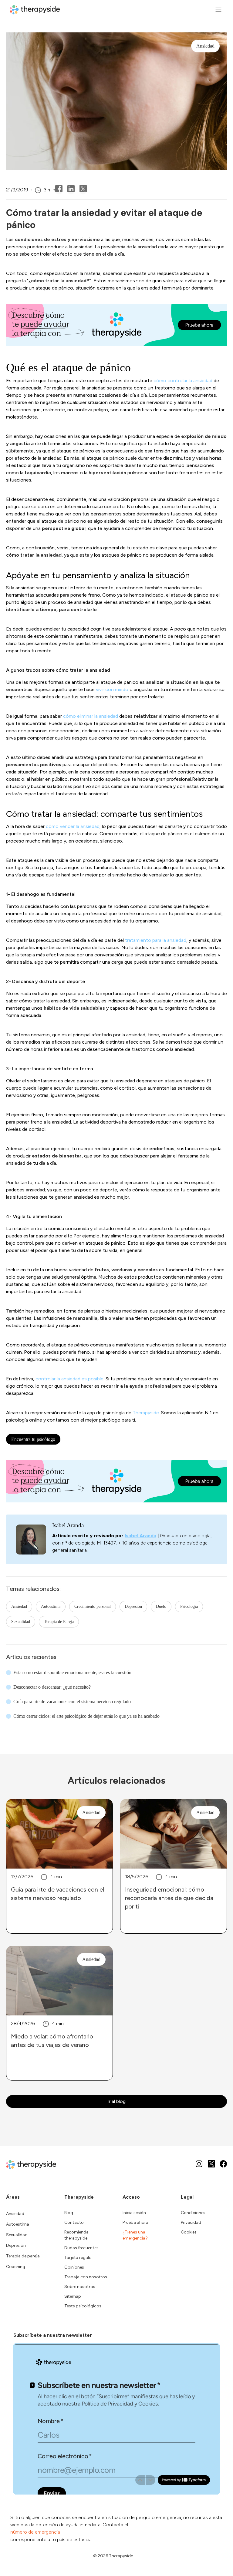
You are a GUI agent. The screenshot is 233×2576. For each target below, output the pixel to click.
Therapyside (146, 1413)
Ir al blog (116, 2101)
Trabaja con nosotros (86, 2277)
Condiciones (193, 2213)
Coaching (16, 2267)
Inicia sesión (134, 2213)
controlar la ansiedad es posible (69, 1379)
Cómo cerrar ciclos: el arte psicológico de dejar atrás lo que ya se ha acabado (86, 1716)
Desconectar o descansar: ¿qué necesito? (52, 1687)
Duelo (161, 1606)
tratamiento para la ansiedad (156, 940)
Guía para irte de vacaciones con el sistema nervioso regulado (72, 1702)
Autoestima (51, 1606)
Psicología (189, 1606)
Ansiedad (19, 1606)
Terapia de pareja (23, 2256)
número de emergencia (35, 2532)
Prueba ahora (135, 2222)
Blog (69, 2213)
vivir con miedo (112, 689)
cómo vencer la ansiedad (73, 826)
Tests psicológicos (83, 2306)
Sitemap (73, 2296)
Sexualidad (21, 1622)
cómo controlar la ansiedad (183, 381)
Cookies (189, 2232)
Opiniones (74, 2267)
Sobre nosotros (80, 2287)
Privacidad (191, 2222)
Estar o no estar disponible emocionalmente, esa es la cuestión (72, 1672)
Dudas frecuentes (81, 2248)
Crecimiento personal (93, 1606)
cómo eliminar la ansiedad (91, 716)
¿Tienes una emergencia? (135, 2235)
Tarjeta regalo (78, 2258)
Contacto (74, 2222)
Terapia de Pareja (59, 1622)
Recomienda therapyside (76, 2235)
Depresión (133, 1606)
